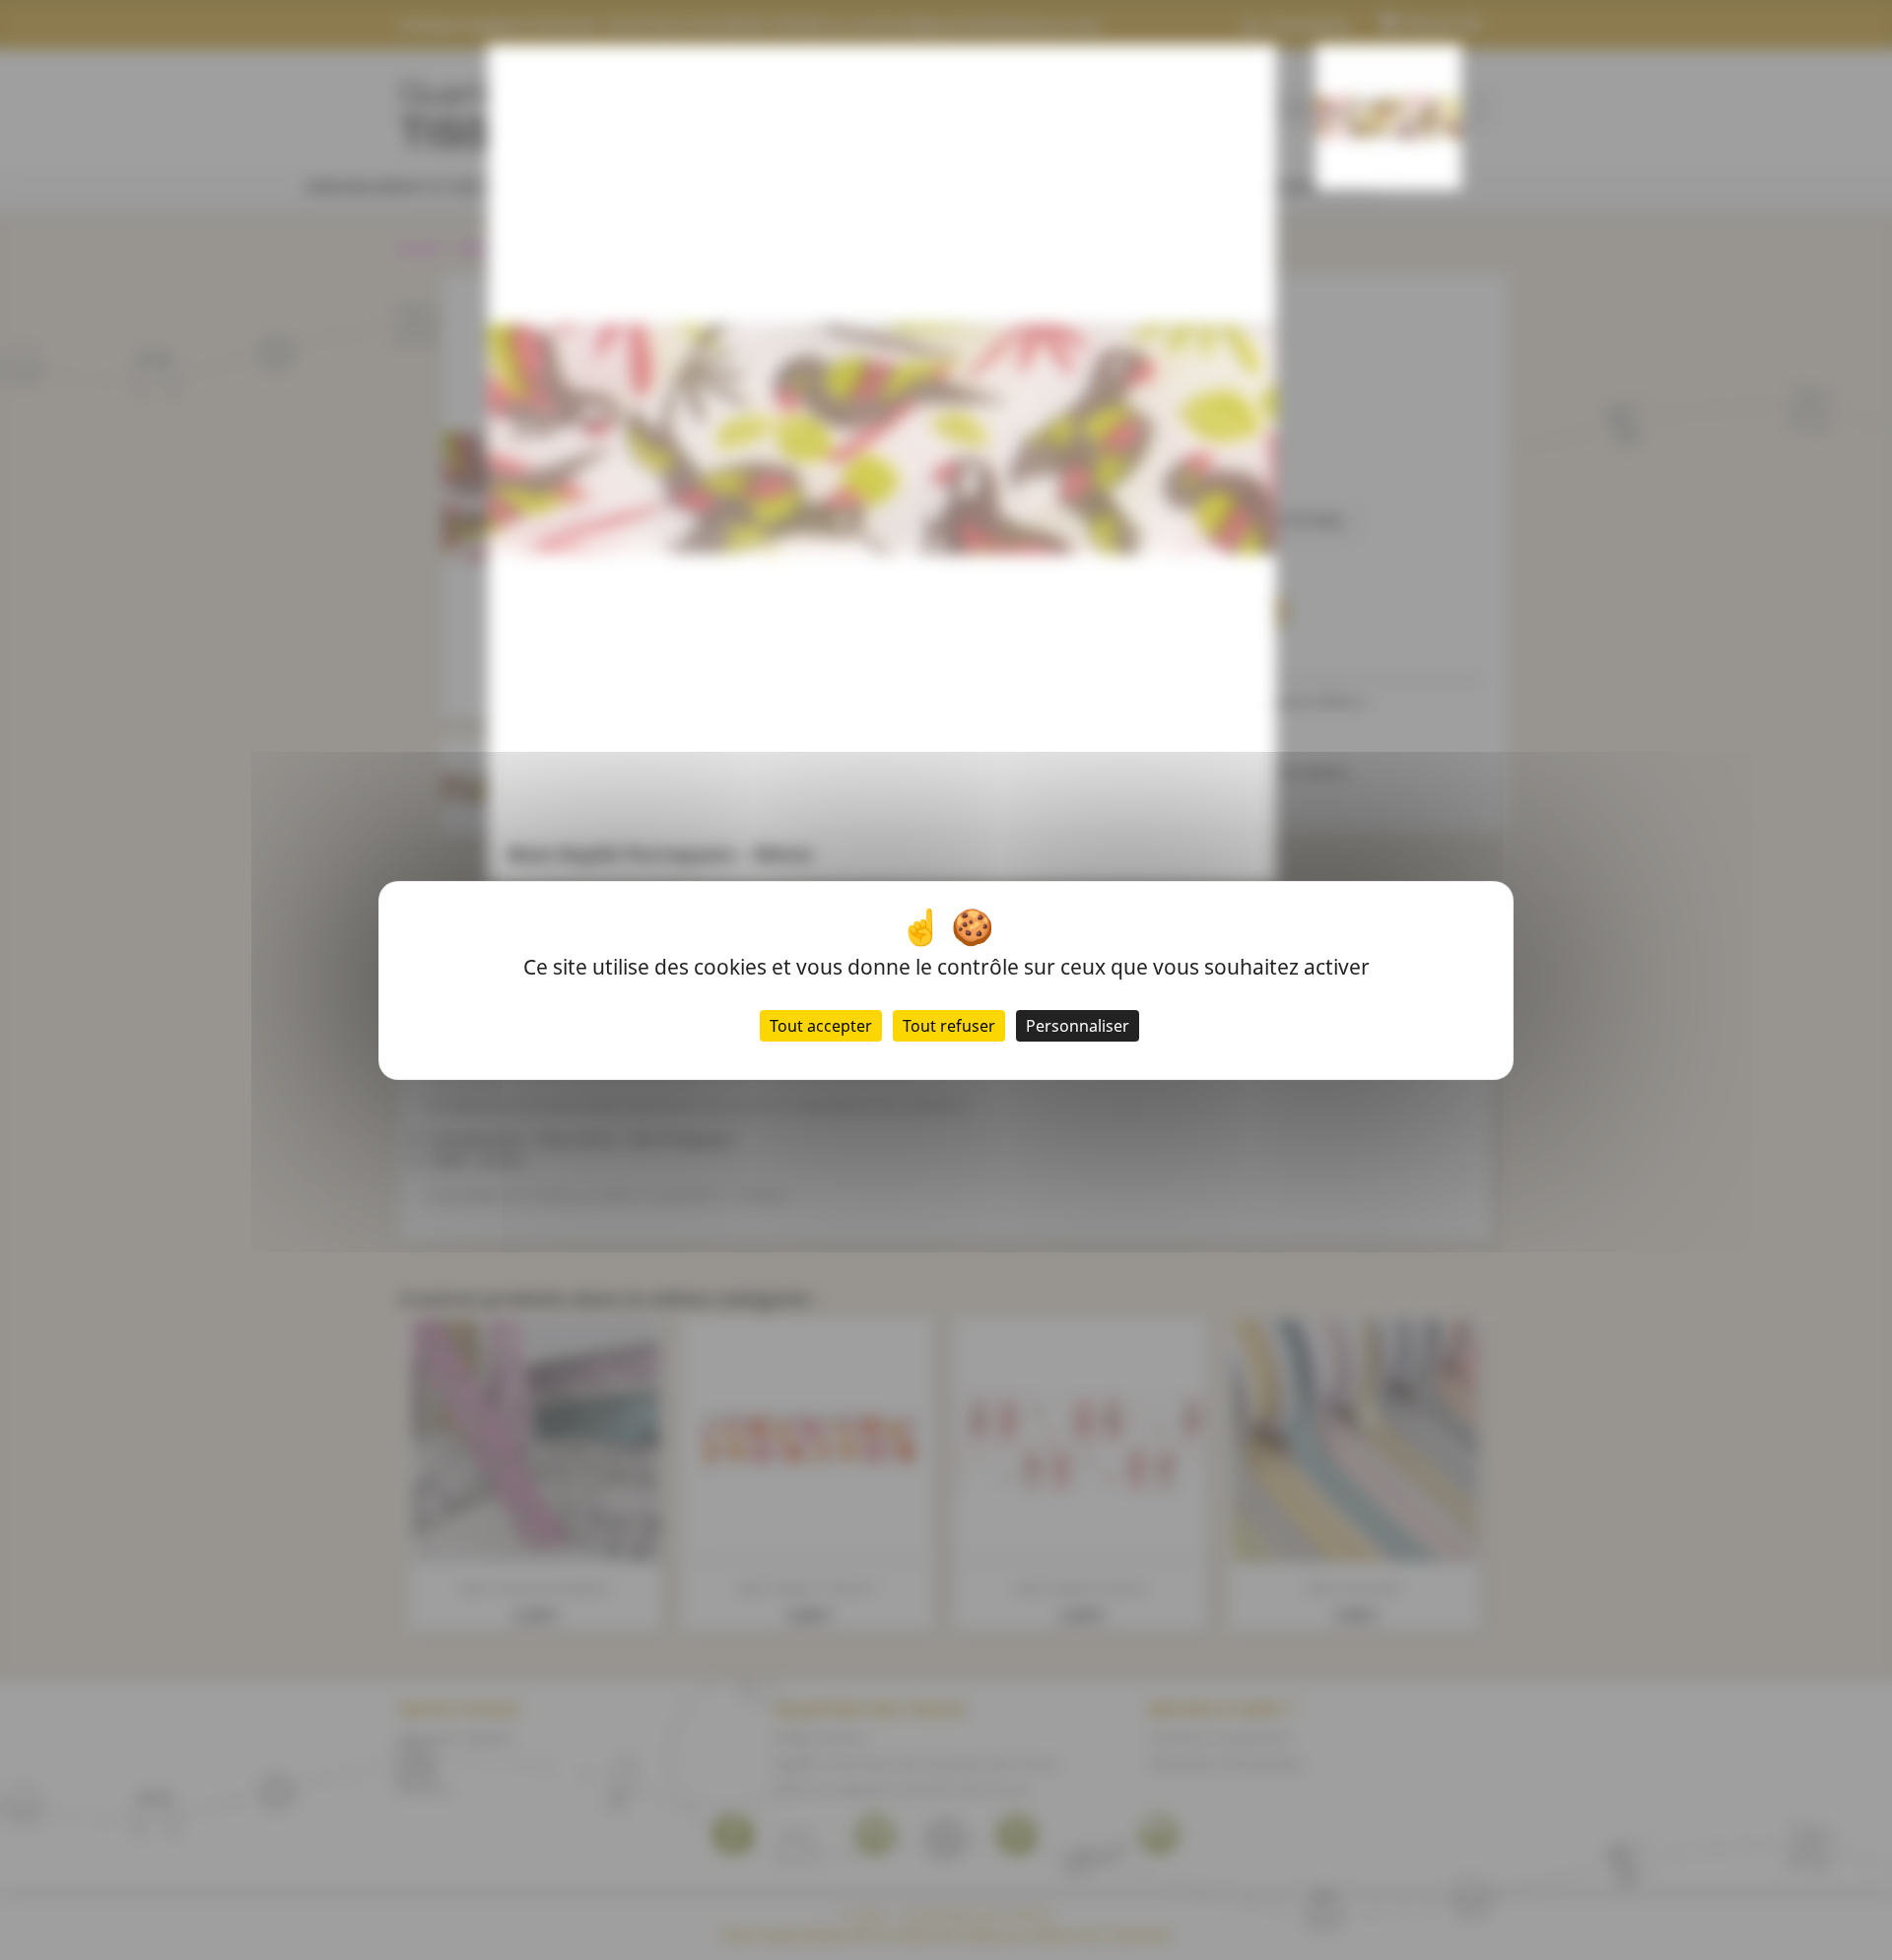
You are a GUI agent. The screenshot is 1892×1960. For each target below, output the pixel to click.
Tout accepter (821, 1026)
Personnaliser (1078, 1026)
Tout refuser (949, 1026)
